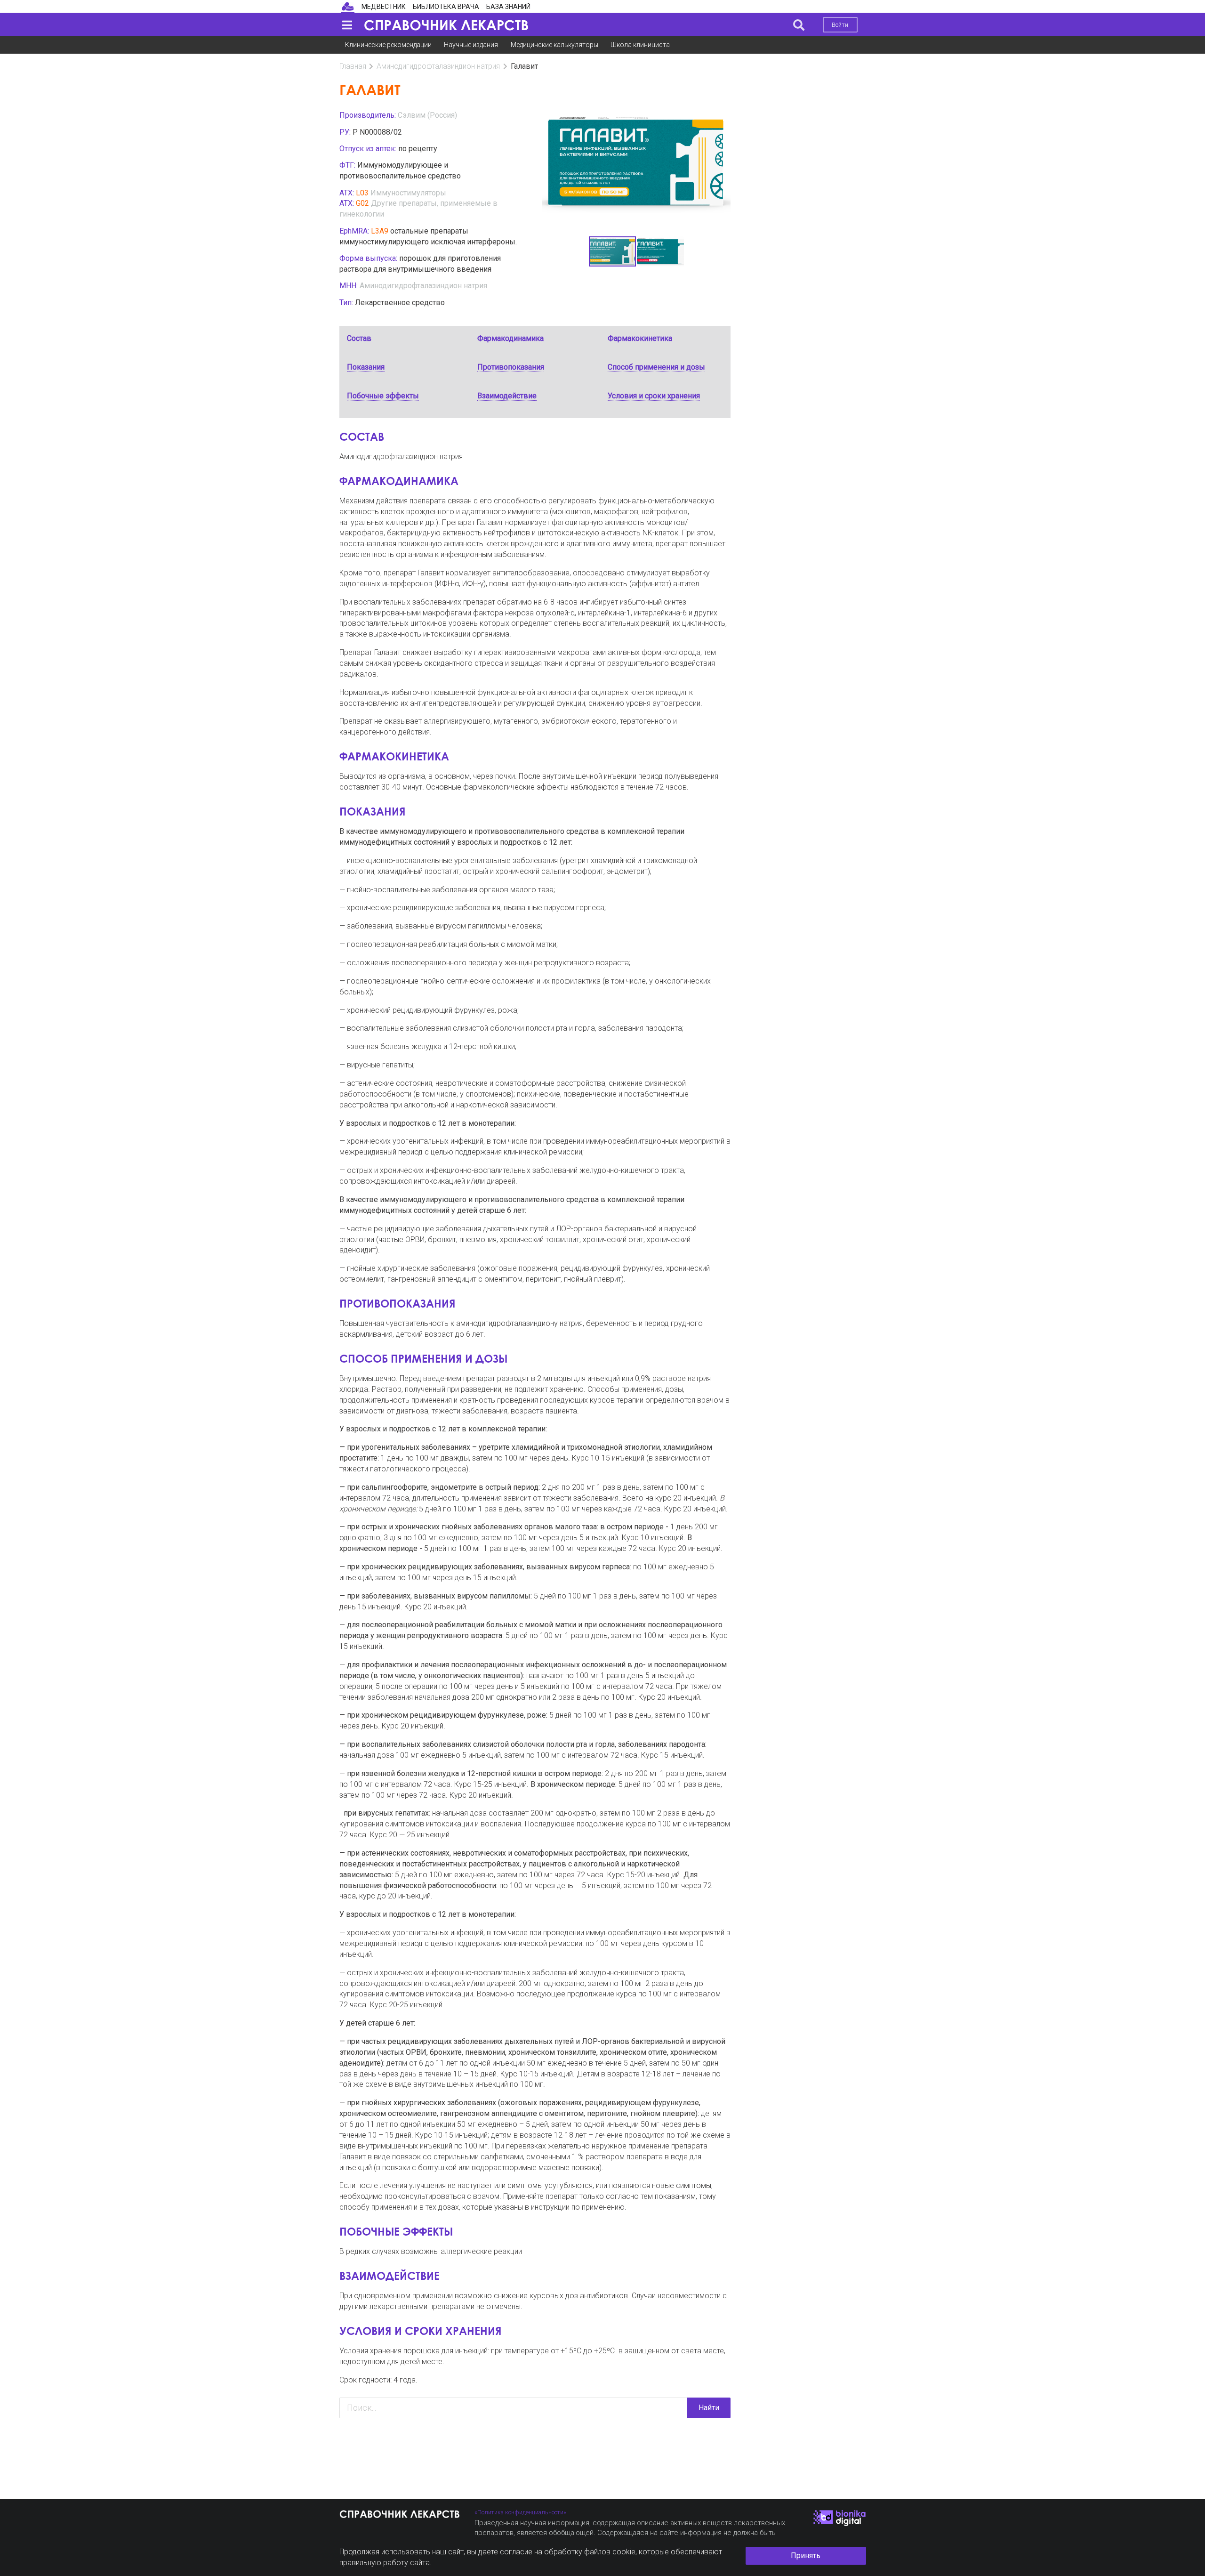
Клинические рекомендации (388, 45)
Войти (840, 25)
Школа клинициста (640, 45)
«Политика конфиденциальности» (520, 2512)
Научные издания (471, 45)
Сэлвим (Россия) (427, 115)
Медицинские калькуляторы (554, 45)
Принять (806, 2556)
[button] (722, 173)
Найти (709, 2408)
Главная (353, 66)
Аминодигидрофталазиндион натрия (438, 66)
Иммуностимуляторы (408, 193)
